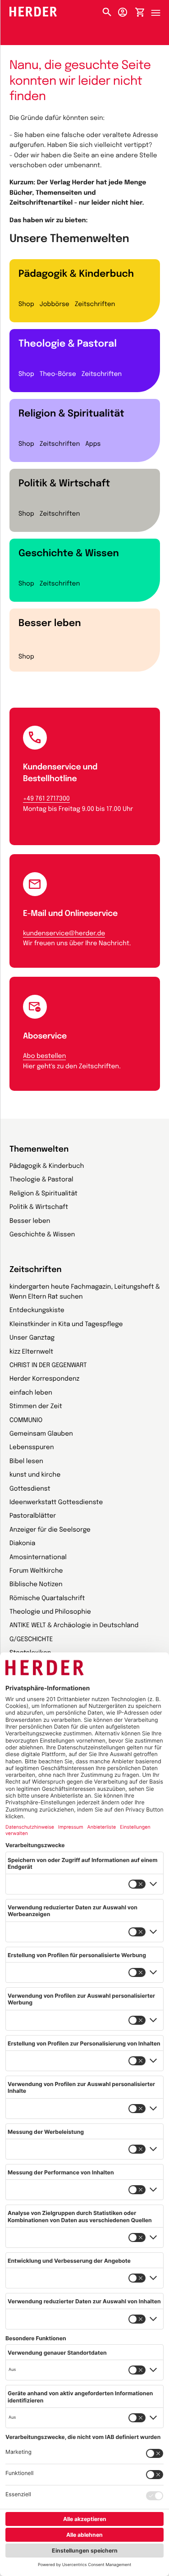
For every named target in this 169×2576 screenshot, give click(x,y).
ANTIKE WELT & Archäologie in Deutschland (74, 1626)
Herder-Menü (160, 10)
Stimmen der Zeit (36, 1407)
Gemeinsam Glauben (41, 1434)
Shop (26, 305)
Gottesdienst (30, 1489)
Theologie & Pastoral (68, 344)
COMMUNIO (26, 1421)
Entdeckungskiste (37, 1311)
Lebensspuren (32, 1448)
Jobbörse (55, 305)
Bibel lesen (26, 1462)
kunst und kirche (35, 1475)
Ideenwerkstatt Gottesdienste (56, 1503)
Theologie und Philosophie (50, 1612)
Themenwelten (39, 1150)
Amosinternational (38, 1558)
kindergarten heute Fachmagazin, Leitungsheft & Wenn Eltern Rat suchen (85, 1292)
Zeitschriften (95, 305)
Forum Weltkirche (36, 1571)
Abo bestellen (44, 1057)
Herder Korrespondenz (44, 1379)
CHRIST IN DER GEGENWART (48, 1366)
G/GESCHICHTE (31, 1640)
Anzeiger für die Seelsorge (50, 1530)
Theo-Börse (58, 375)
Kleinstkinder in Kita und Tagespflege (66, 1325)
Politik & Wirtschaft (64, 484)
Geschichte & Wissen (69, 554)
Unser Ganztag (32, 1338)
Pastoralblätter (33, 1516)
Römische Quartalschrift (47, 1599)
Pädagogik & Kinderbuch (76, 274)
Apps (93, 444)
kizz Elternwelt (31, 1352)
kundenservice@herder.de (64, 934)
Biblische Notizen (36, 1585)
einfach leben (31, 1393)
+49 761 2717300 (46, 799)
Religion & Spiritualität (71, 414)
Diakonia (22, 1544)
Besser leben (50, 623)
